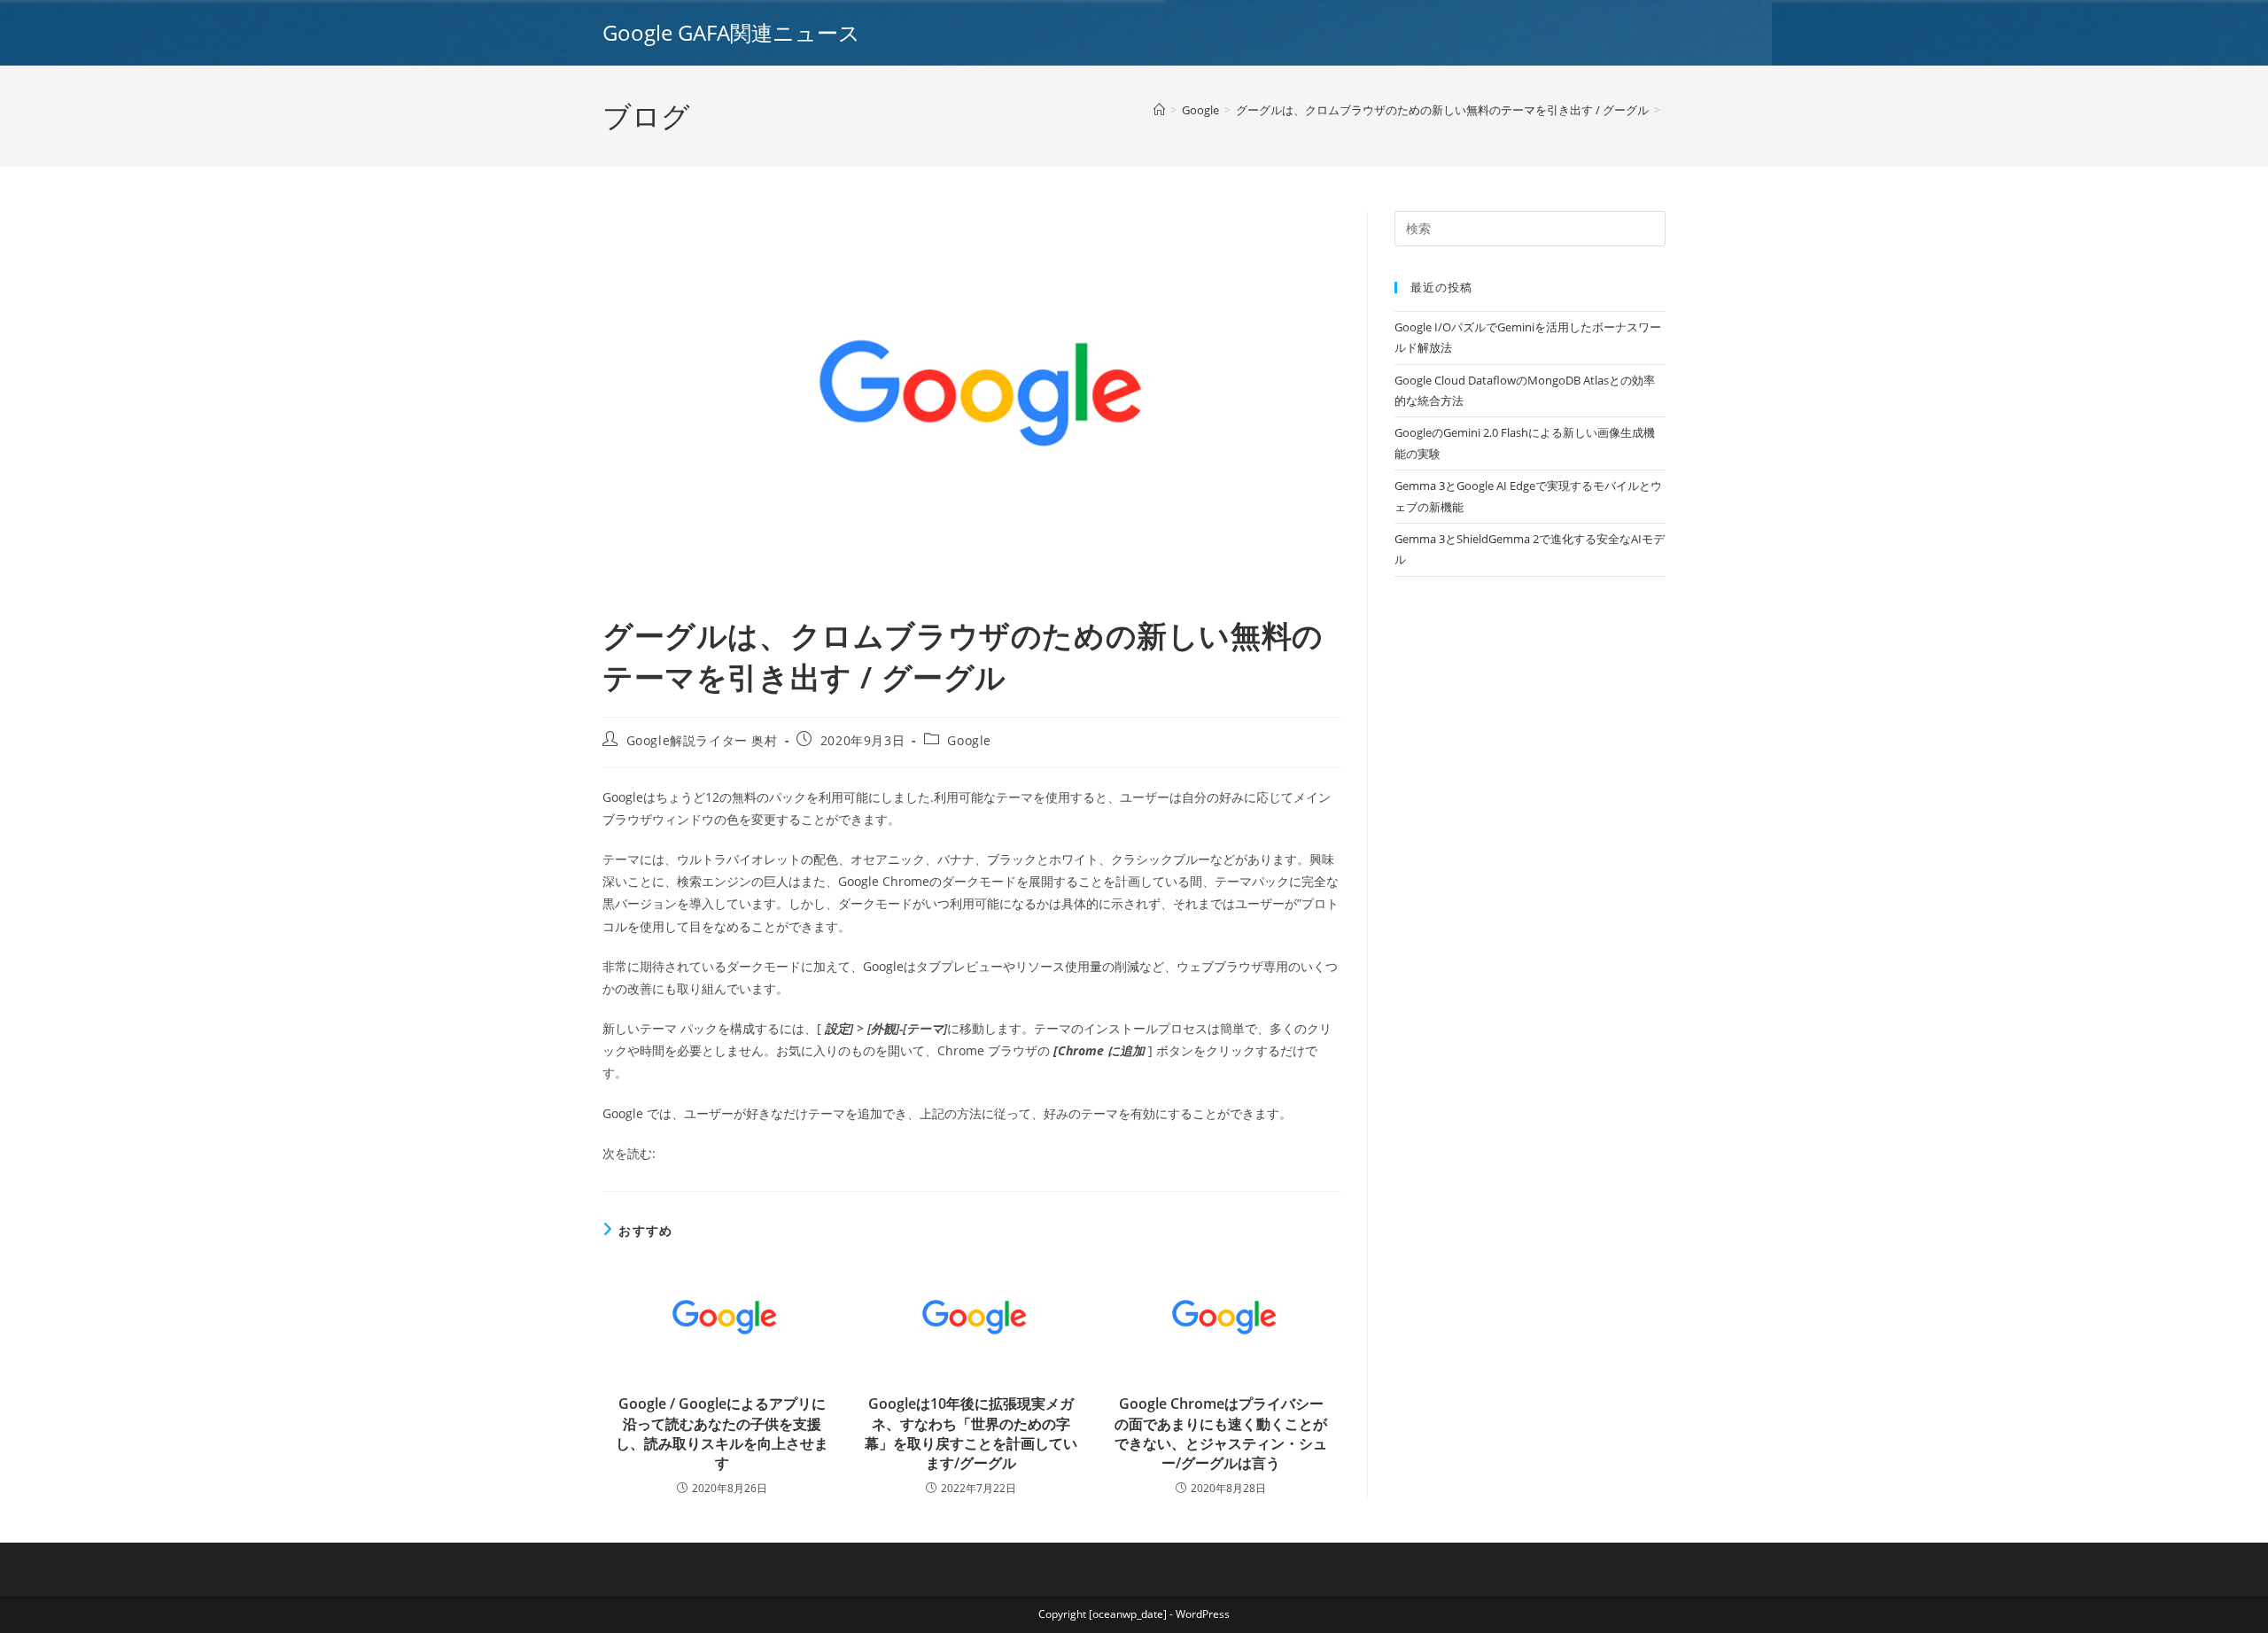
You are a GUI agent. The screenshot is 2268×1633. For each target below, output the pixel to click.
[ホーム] (1159, 110)
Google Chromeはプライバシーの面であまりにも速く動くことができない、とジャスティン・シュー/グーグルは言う (1221, 1433)
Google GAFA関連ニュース (731, 32)
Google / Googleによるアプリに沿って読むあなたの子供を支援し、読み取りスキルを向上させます (722, 1433)
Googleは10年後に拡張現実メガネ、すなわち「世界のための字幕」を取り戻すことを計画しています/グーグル (971, 1433)
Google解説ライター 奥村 (702, 740)
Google (969, 740)
